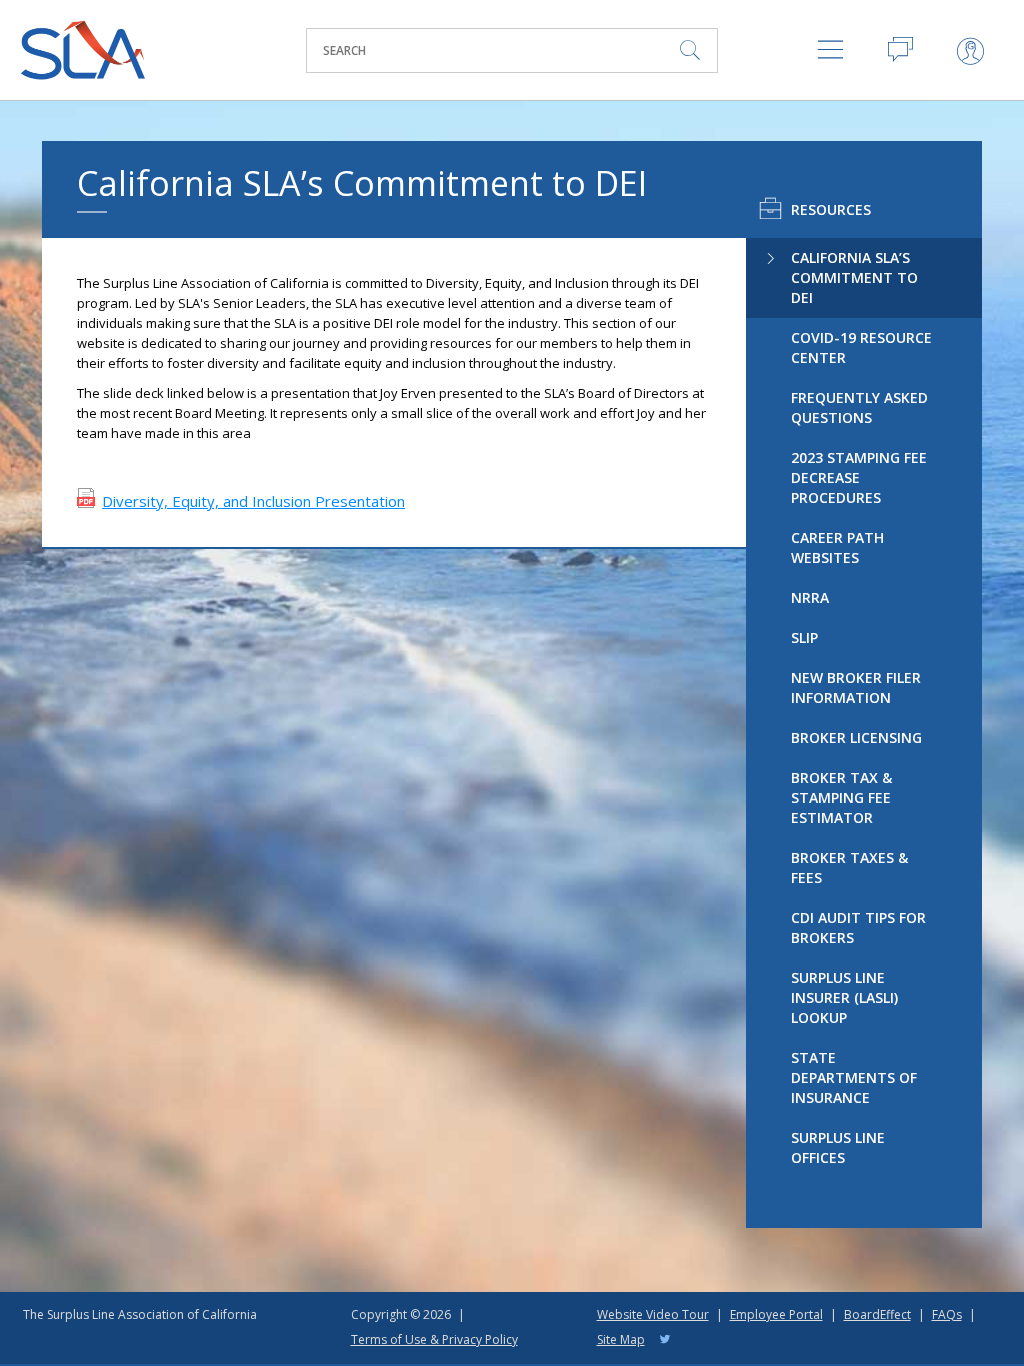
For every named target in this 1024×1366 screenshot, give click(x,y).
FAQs (947, 1314)
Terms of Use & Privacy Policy (434, 1339)
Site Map (621, 1339)
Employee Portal (776, 1314)
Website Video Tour (653, 1314)
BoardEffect (877, 1314)
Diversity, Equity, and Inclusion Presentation (253, 501)
